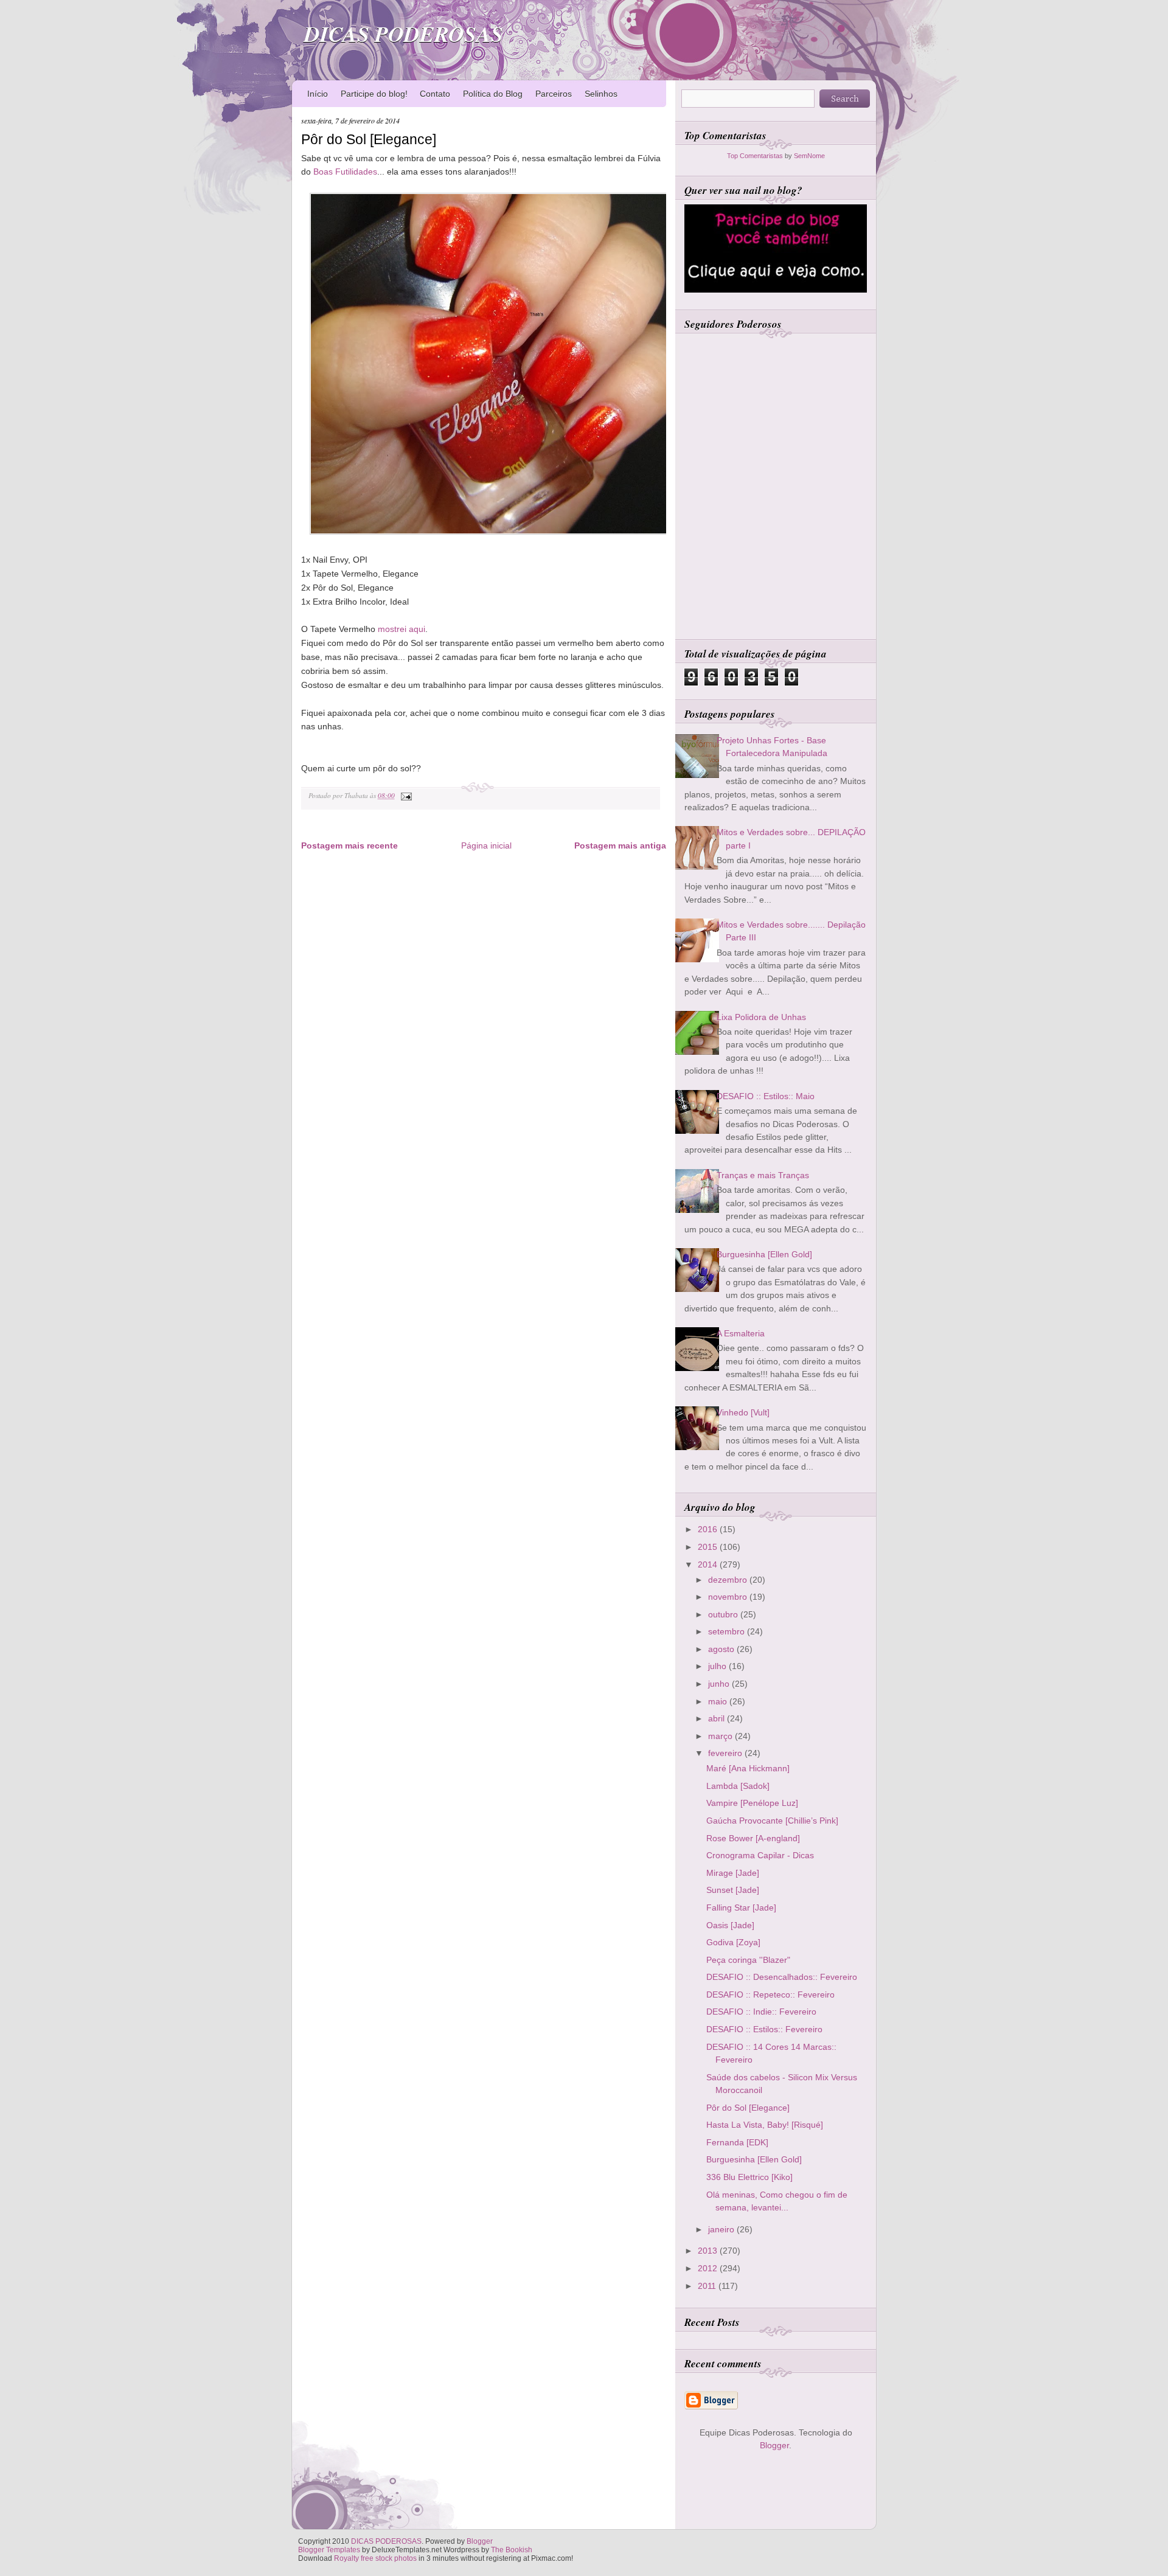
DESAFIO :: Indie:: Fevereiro (761, 2012)
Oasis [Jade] (730, 1925)
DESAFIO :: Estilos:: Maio (766, 1096)
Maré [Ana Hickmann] (748, 1768)
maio (719, 1701)
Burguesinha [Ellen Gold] (764, 1254)
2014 (709, 1564)
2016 (709, 1529)
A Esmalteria (741, 1333)
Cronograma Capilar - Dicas (760, 1855)
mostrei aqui (401, 629)
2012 (709, 2268)
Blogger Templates (329, 2550)
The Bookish (512, 2550)
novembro (729, 1597)
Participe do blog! (374, 94)
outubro (724, 1614)
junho (720, 1684)
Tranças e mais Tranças (763, 1175)
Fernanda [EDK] (737, 2142)
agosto (722, 1649)
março (721, 1736)
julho (718, 1666)
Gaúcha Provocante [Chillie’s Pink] (772, 1821)
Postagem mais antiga (620, 845)
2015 (709, 1547)
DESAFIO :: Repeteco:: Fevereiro (770, 1994)
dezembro (729, 1580)
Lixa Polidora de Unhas (761, 1017)
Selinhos (601, 94)
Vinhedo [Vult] (743, 1412)
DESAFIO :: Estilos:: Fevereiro (764, 2029)
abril (718, 1718)
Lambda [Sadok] (738, 1786)
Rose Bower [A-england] (753, 1838)
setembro (728, 1631)
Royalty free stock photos (375, 2558)
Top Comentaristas (755, 156)
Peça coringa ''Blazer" (748, 1960)
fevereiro (726, 1753)
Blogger (774, 2445)
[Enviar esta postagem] (405, 795)
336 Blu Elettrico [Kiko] (749, 2177)
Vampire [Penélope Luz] (752, 1803)
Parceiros (554, 94)
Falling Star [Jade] (741, 1908)
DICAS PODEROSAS (404, 34)
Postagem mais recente (349, 845)
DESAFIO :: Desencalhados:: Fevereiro (782, 1977)
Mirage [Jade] (733, 1873)
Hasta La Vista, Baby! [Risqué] (765, 2125)
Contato (435, 94)
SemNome (809, 156)
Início (318, 94)
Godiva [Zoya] (733, 1942)
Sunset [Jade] (733, 1890)
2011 (708, 2286)
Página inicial (486, 845)
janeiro (722, 2229)
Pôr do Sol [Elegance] (369, 139)
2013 (709, 2251)
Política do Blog (493, 94)
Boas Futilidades (345, 172)
